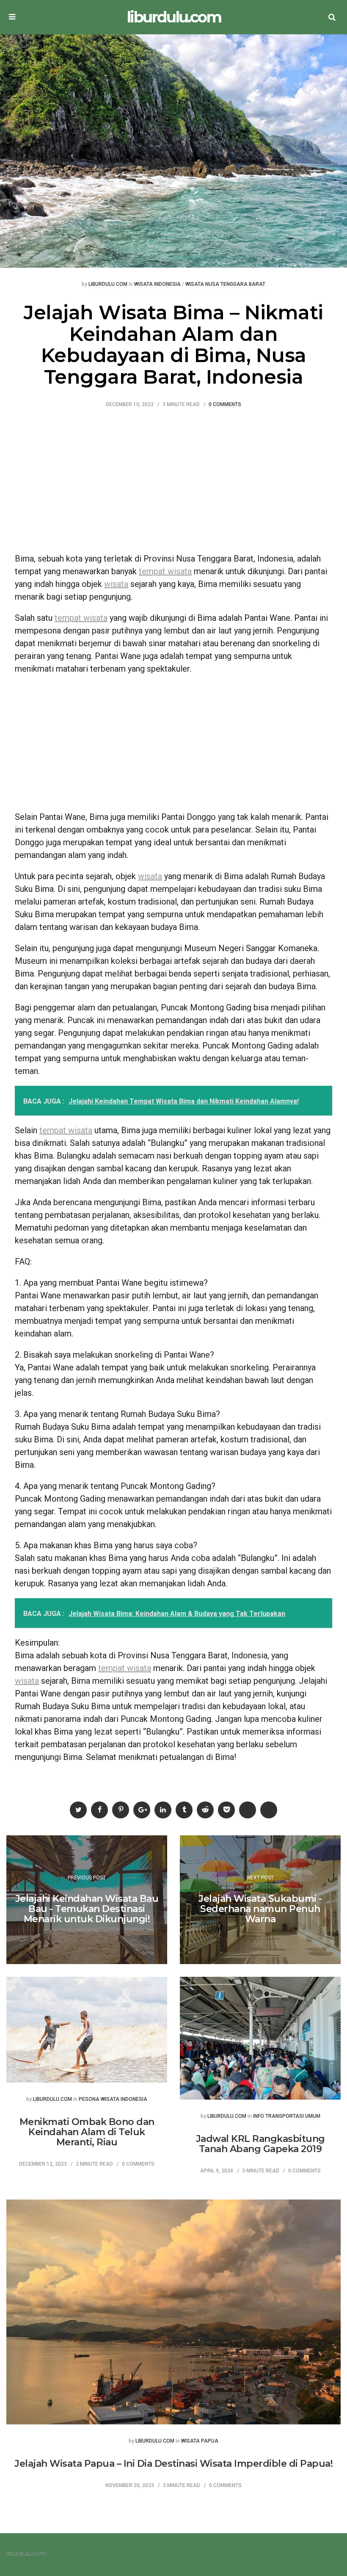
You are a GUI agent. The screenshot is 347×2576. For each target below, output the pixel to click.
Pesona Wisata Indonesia (113, 2099)
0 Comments (225, 405)
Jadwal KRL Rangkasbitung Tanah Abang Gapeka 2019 (260, 2144)
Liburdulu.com (108, 284)
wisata (116, 584)
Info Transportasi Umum (287, 2116)
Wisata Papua (200, 2441)
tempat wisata (165, 571)
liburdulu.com (174, 17)
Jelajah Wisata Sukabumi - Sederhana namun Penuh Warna (260, 1909)
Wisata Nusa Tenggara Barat (225, 284)
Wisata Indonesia (157, 284)
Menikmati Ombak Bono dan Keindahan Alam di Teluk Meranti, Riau (87, 2132)
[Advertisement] (173, 484)
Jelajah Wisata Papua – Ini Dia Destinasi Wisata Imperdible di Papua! (173, 2464)
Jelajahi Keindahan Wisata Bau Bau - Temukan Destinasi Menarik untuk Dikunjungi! (87, 1909)
